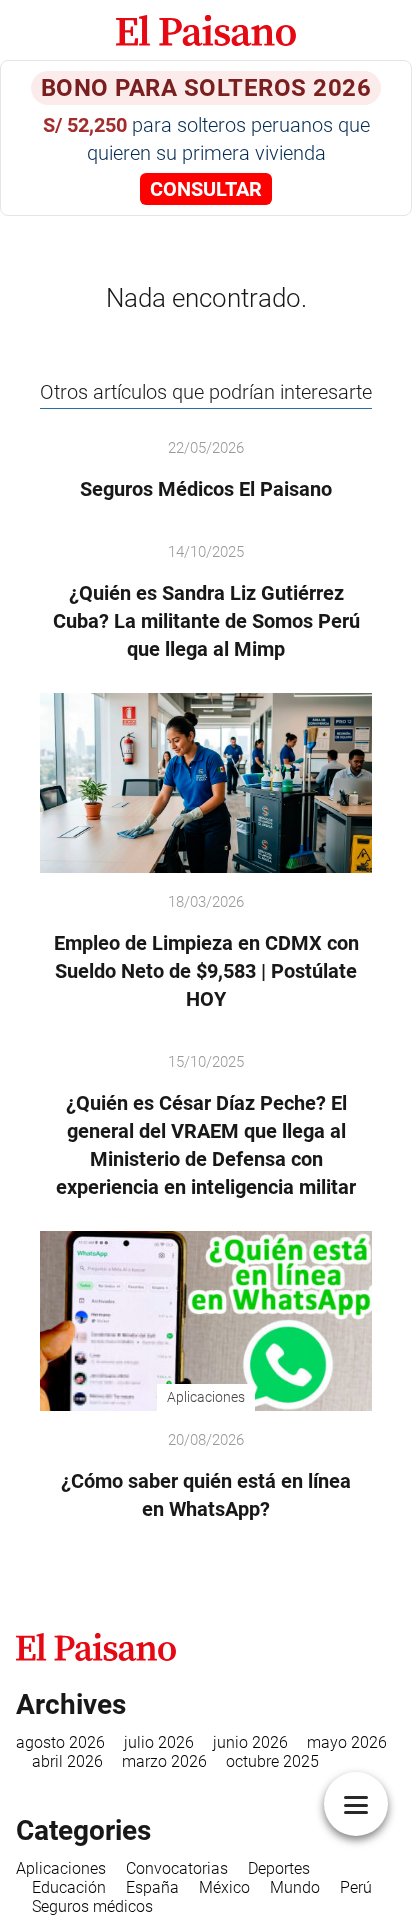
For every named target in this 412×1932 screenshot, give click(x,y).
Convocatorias (177, 1868)
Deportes (279, 1868)
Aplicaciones (61, 1868)
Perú (356, 1887)
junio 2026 (250, 1742)
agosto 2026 (60, 1742)
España (152, 1887)
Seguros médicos (92, 1906)
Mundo (295, 1887)
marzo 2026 (164, 1761)
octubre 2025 (272, 1761)
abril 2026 (67, 1761)
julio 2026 (159, 1742)
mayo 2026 (347, 1742)
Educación (69, 1887)
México (224, 1887)
